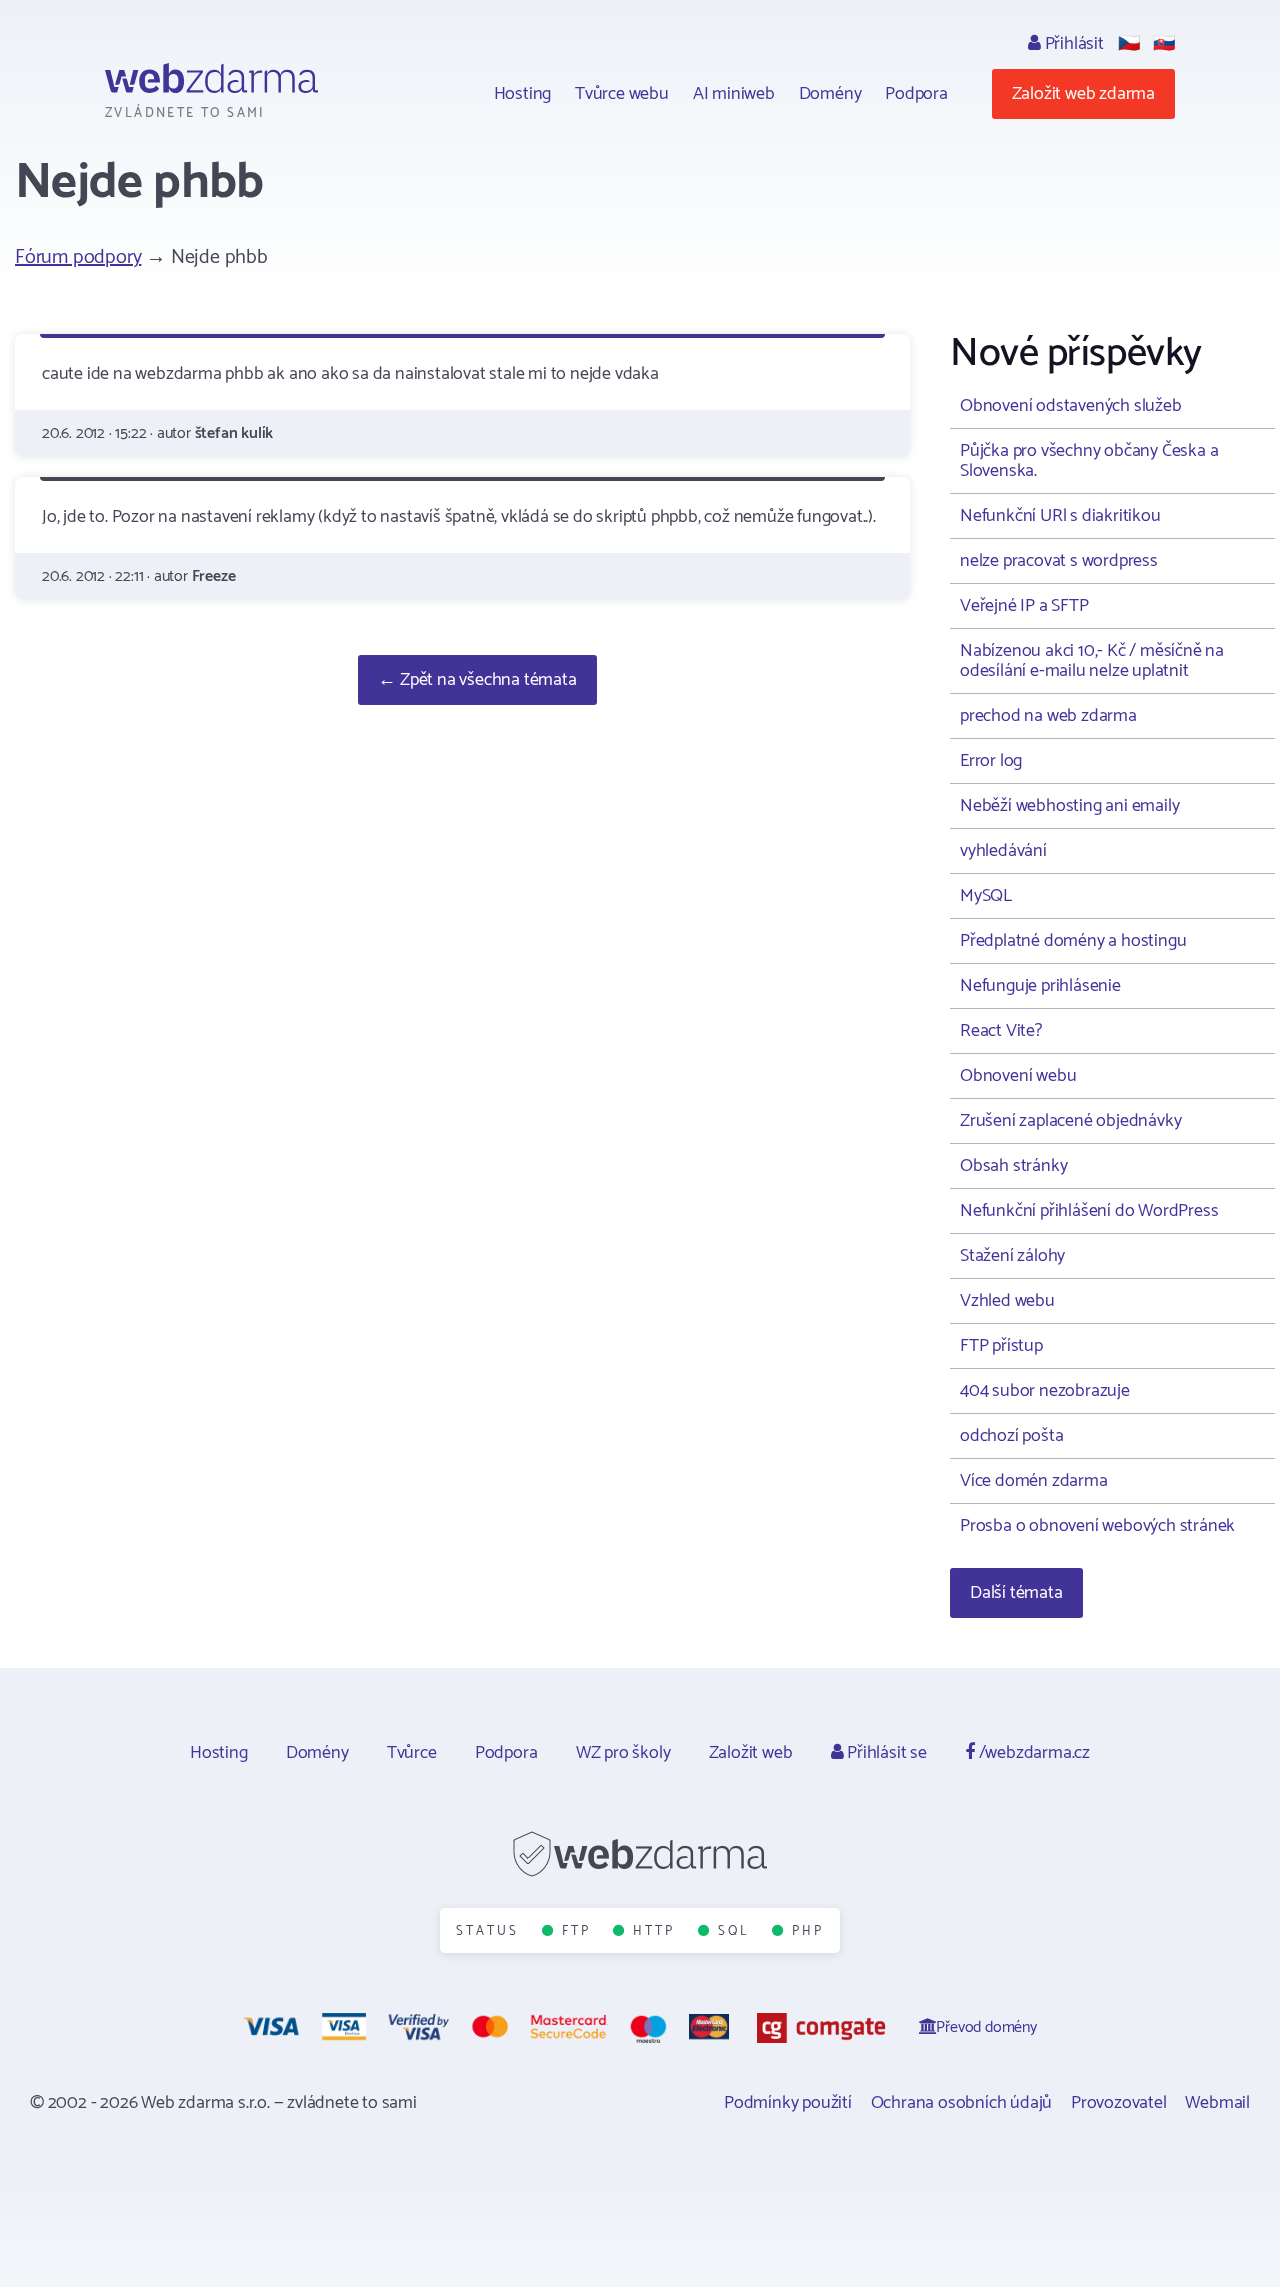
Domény (830, 94)
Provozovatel (1119, 2103)
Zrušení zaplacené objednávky (1070, 1121)
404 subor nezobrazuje (1045, 1391)
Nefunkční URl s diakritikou (1060, 516)
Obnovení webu (1018, 1076)
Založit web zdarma (1083, 94)
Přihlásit (1072, 44)
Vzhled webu (1007, 1301)
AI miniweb (734, 94)
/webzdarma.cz (1032, 1753)
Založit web (751, 1753)
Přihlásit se (884, 1753)
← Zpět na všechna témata (477, 680)
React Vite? (1001, 1031)
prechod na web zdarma (1048, 716)
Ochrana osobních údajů (962, 2103)
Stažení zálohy (1012, 1256)
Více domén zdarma (1034, 1481)
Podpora (916, 94)
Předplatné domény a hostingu (1073, 941)
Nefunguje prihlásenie (1040, 986)
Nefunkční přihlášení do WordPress (1089, 1211)
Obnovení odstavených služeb (1071, 406)
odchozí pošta (1011, 1436)
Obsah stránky (1013, 1166)
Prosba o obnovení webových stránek (1097, 1526)
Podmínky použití (788, 2103)
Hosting (523, 94)
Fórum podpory (78, 257)
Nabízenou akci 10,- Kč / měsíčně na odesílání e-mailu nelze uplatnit (1092, 661)
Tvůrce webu (622, 94)
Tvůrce (412, 1753)
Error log (991, 761)
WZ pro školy (623, 1753)
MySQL (986, 896)
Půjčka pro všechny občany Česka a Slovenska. (1089, 461)
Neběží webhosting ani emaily (1069, 806)
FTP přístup (1001, 1346)
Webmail (1217, 2103)
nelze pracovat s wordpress (1059, 561)
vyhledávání (1003, 851)
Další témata (1016, 1593)
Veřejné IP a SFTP (1024, 606)
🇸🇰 (1164, 44)
